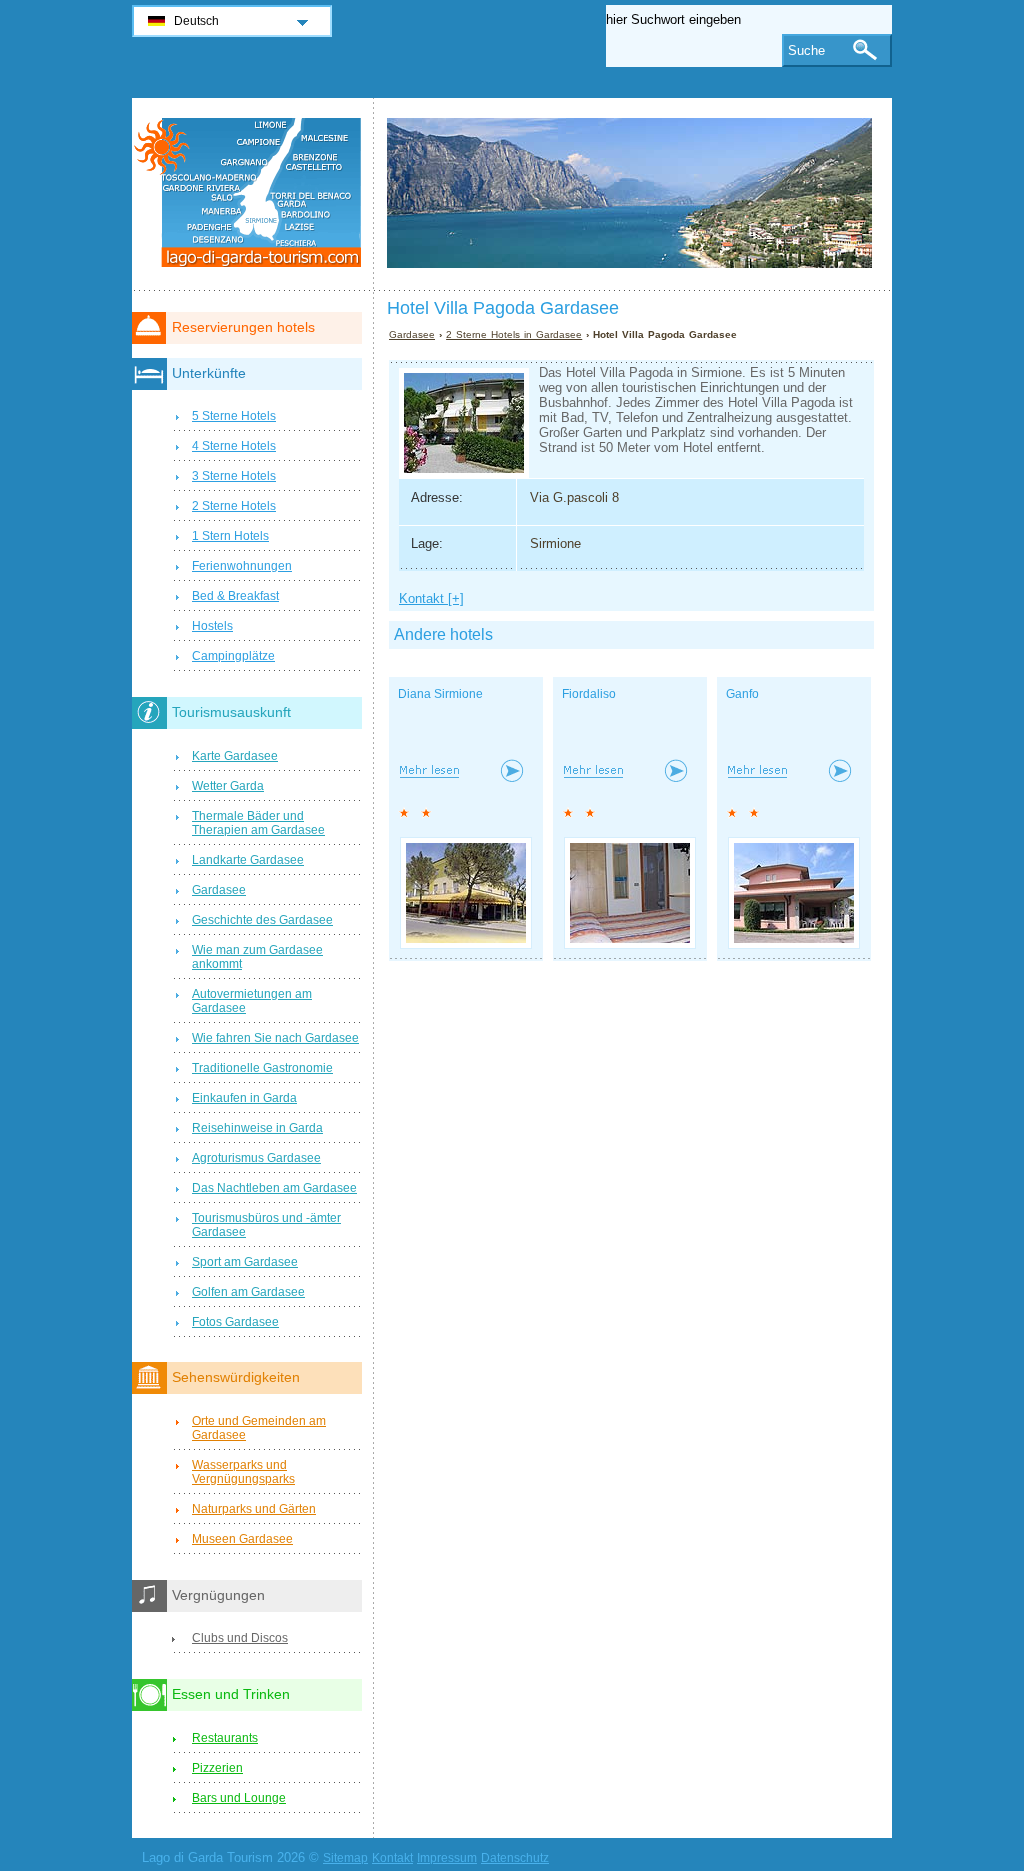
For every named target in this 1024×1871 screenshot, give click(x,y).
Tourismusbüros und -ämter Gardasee (266, 1225)
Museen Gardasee (242, 1539)
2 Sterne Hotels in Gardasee (514, 334)
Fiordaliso (589, 694)
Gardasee (412, 334)
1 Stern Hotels (230, 536)
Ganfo (742, 694)
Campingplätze (233, 656)
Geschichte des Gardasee (262, 920)
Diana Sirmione (440, 694)
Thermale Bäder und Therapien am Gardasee (258, 823)
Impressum (447, 1858)
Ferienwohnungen (242, 566)
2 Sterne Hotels (234, 506)
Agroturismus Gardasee (256, 1158)
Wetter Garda (228, 786)
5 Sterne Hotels (234, 416)
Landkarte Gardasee (248, 860)
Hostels (212, 626)
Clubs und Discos (240, 1638)
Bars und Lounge (239, 1798)
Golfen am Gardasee (248, 1292)
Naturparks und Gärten (254, 1509)
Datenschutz (515, 1858)
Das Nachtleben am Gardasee (274, 1188)
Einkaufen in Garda (244, 1098)
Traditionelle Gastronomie (262, 1068)
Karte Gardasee (235, 756)
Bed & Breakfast (235, 596)
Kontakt (392, 1858)
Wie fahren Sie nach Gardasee (275, 1038)
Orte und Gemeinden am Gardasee (259, 1428)
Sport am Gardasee (245, 1262)
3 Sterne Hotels (234, 476)
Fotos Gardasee (235, 1322)
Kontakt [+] (431, 598)
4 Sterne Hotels (234, 446)
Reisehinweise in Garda (257, 1128)
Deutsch (196, 21)
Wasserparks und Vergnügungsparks (243, 1472)
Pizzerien (217, 1768)
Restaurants (225, 1738)
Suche (806, 50)
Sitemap (345, 1858)
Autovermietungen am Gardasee (252, 1001)
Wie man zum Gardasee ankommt (257, 957)
